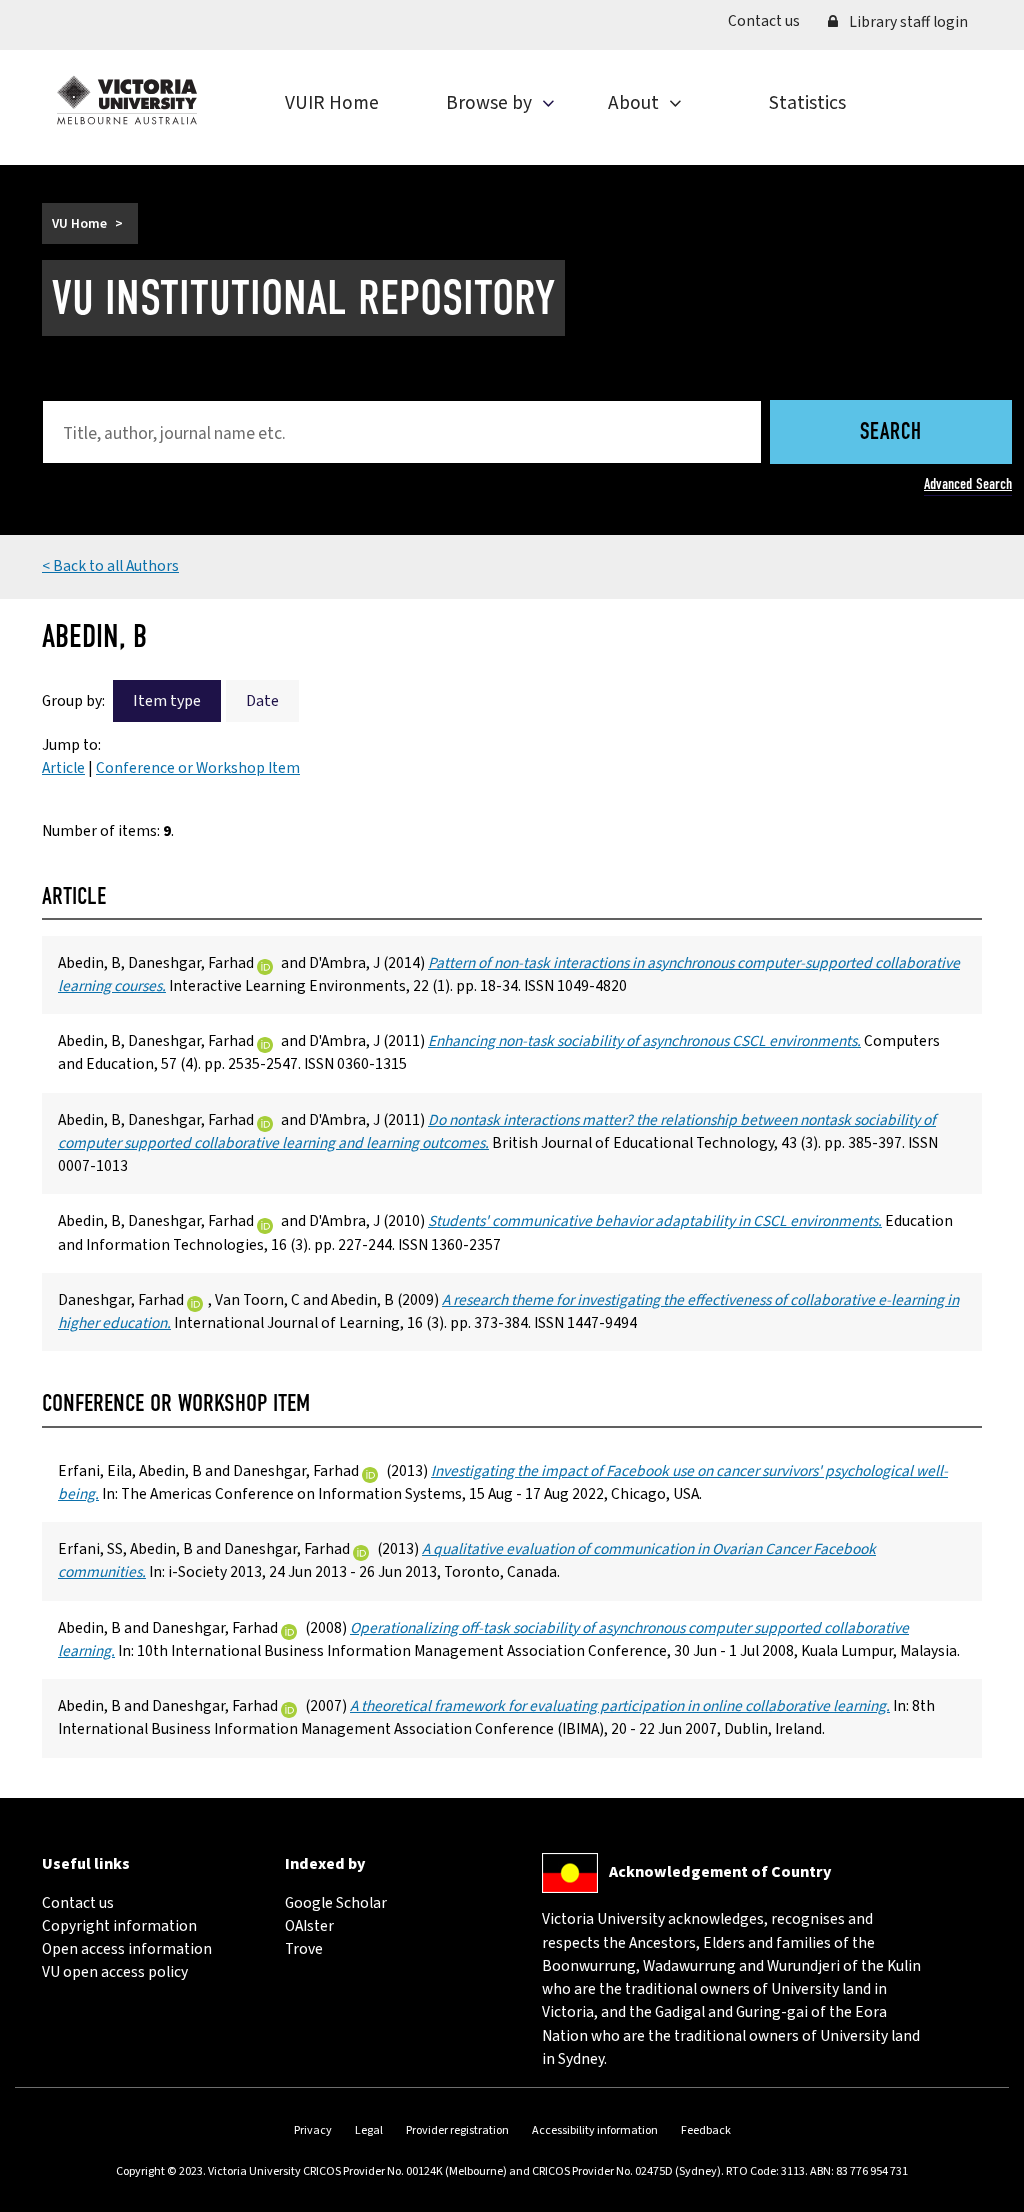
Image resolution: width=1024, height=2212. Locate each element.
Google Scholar (336, 1903)
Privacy (313, 2130)
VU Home (79, 223)
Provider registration (457, 2130)
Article (63, 768)
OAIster (309, 1926)
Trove (304, 1949)
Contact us (771, 20)
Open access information (127, 1949)
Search (891, 433)
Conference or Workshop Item (198, 768)
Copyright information (119, 1926)
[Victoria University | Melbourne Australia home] (127, 100)
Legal (369, 2130)
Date (262, 701)
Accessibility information (595, 2130)
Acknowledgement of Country (720, 1872)
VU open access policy (115, 1972)
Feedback (706, 2130)
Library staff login (907, 22)
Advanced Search (968, 484)
